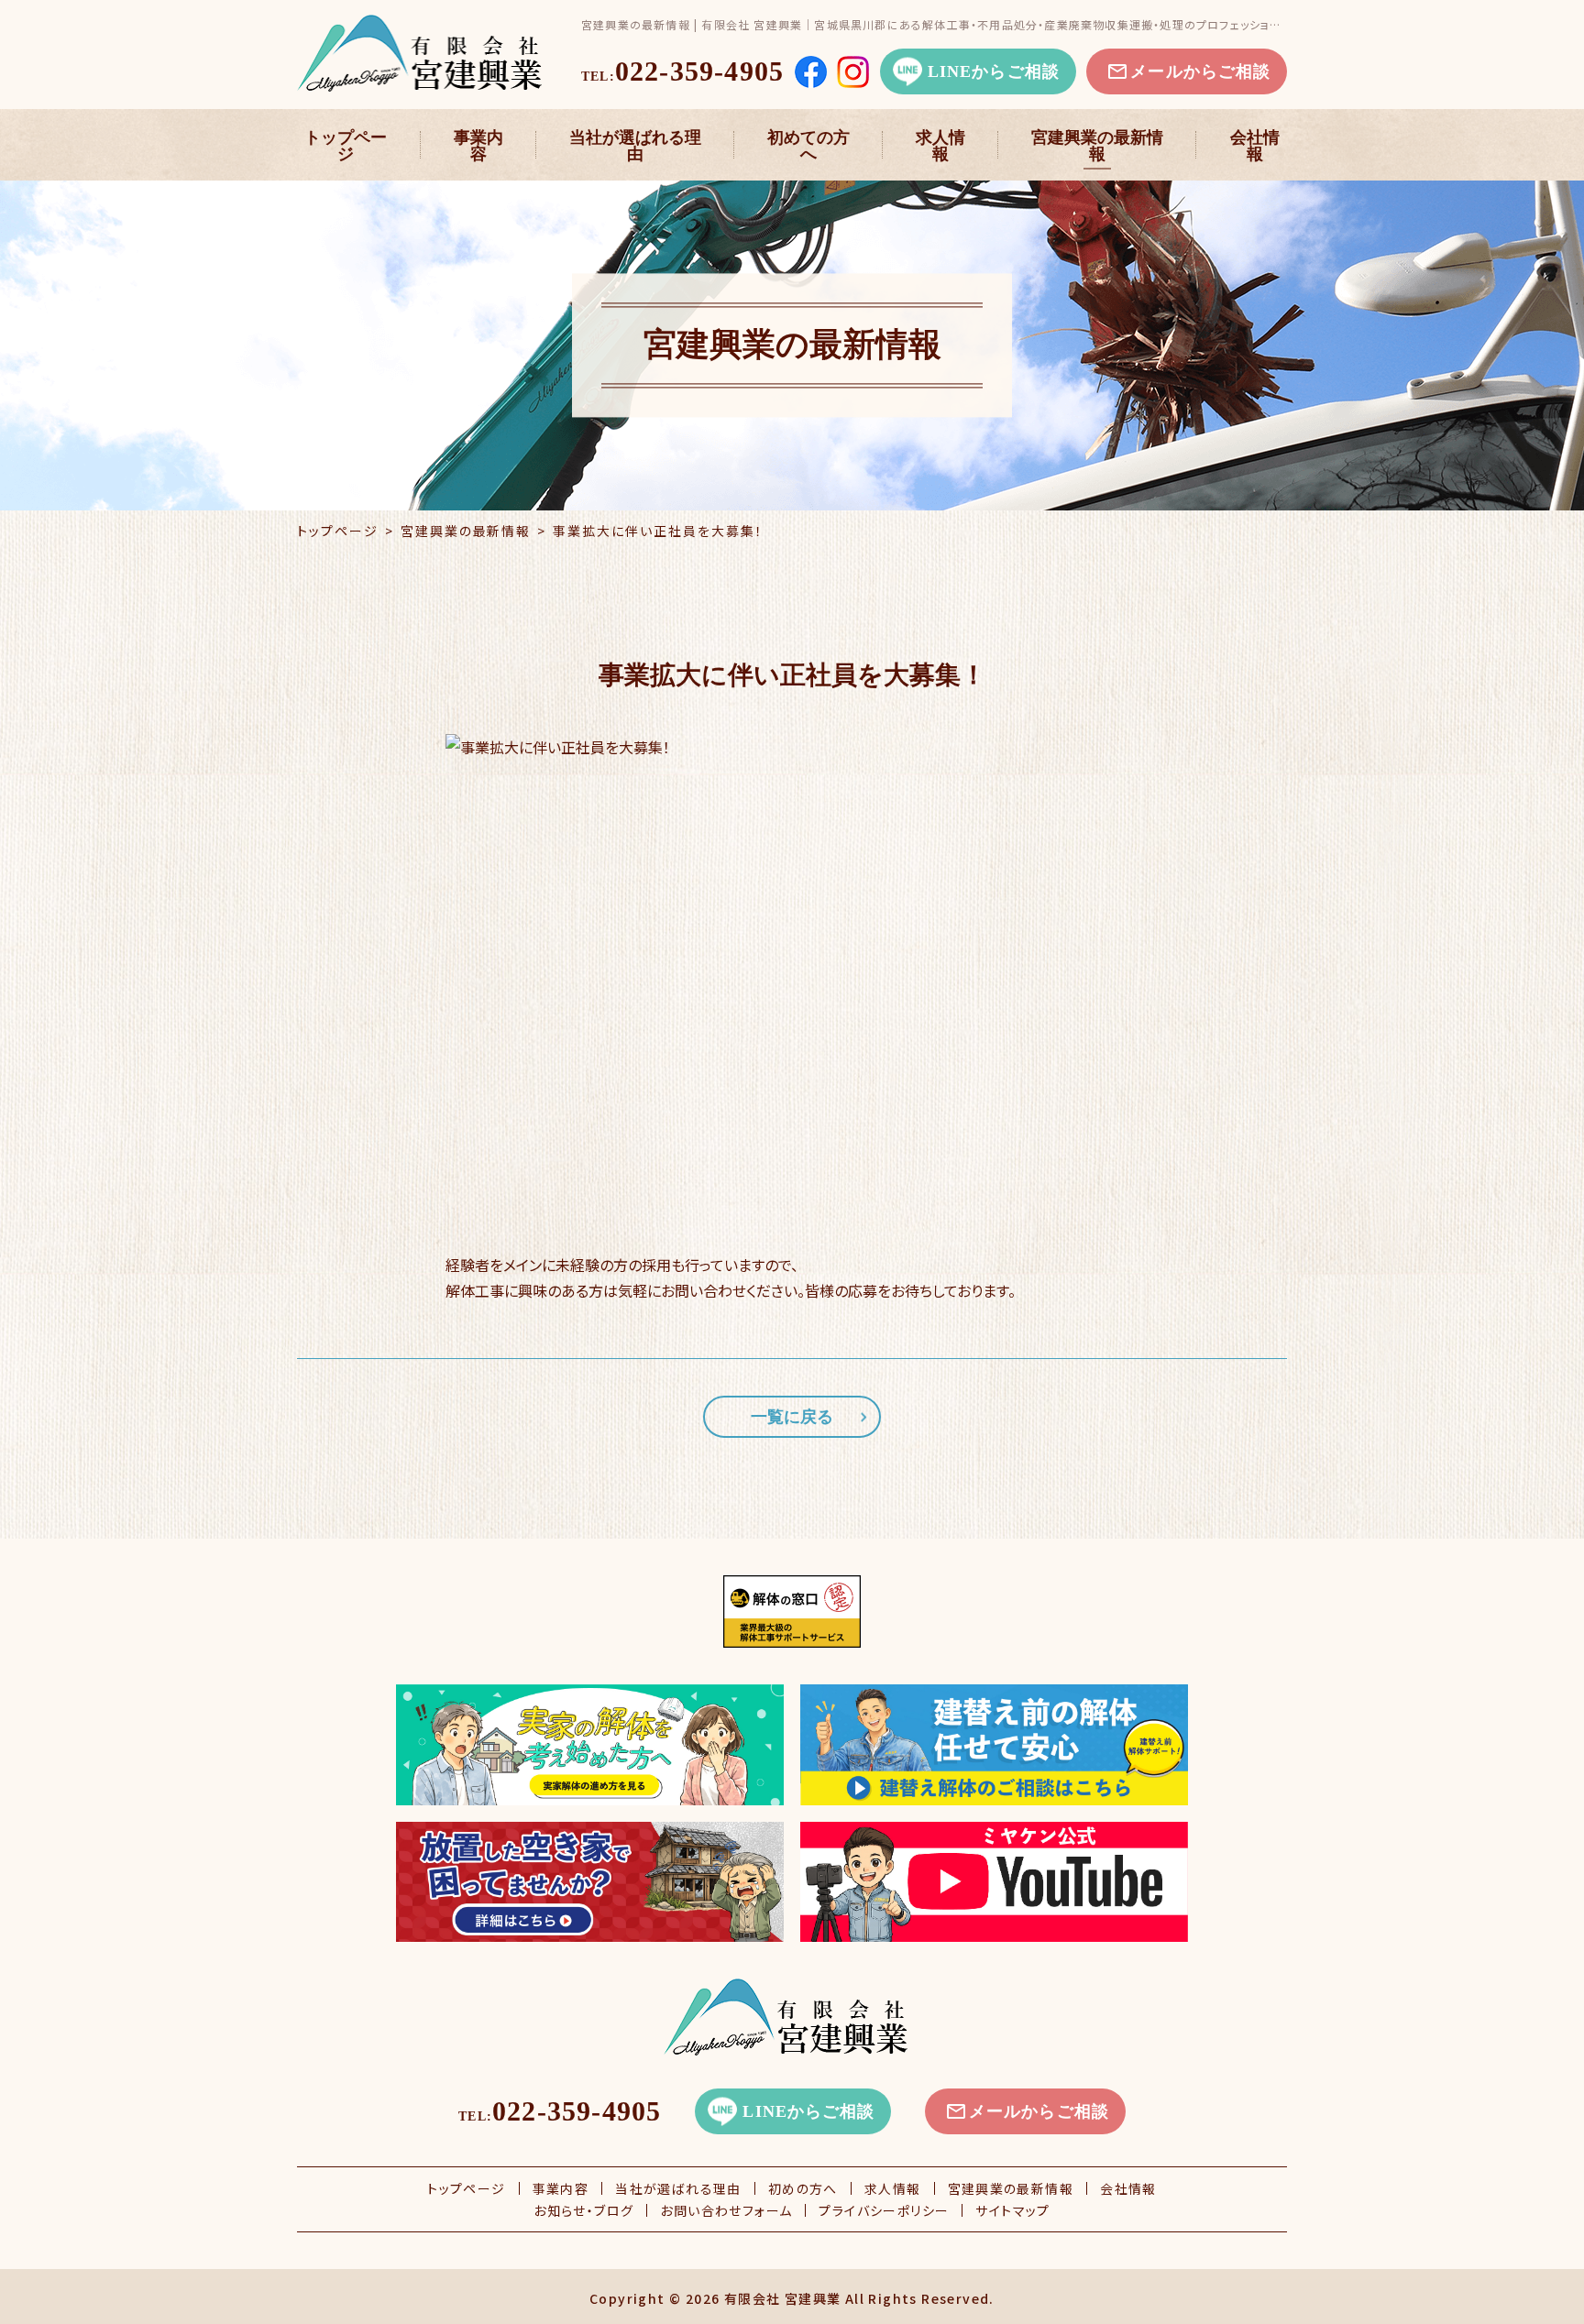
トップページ (346, 146)
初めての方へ (808, 146)
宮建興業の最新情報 (1097, 146)
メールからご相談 (1200, 71)
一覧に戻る (792, 1417)
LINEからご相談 (994, 71)
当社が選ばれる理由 (635, 146)
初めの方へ (803, 2188)
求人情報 (940, 146)
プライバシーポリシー (884, 2210)
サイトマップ (1012, 2210)
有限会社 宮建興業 (783, 2298)
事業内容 (478, 146)
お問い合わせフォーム (726, 2210)
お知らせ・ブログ (583, 2210)
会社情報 (1255, 146)
